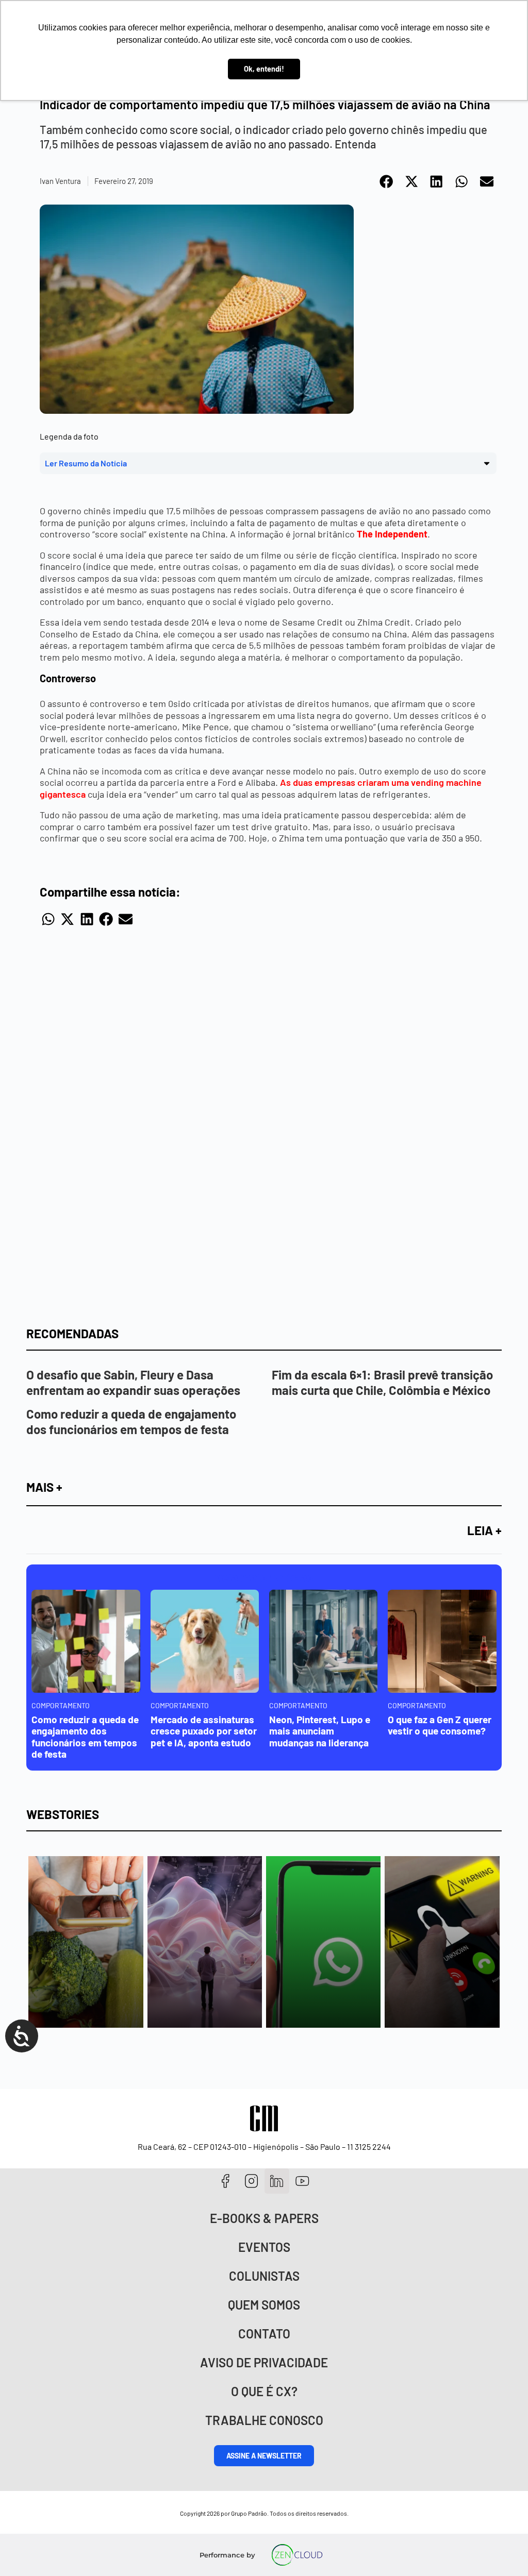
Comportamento (61, 1705)
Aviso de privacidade (264, 2362)
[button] (387, 181)
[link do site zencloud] (297, 2555)
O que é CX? (264, 2391)
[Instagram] (251, 2181)
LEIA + (484, 1530)
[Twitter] (277, 2181)
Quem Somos (264, 2305)
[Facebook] (226, 2181)
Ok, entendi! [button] (264, 69)
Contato (264, 2334)
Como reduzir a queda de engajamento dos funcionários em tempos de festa (131, 1421)
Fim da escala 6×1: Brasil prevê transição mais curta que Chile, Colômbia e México (382, 1382)
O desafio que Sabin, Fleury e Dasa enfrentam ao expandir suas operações (133, 1382)
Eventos (264, 2247)
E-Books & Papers (264, 2218)
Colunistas (264, 2276)
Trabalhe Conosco (264, 2420)
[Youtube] (302, 2181)
